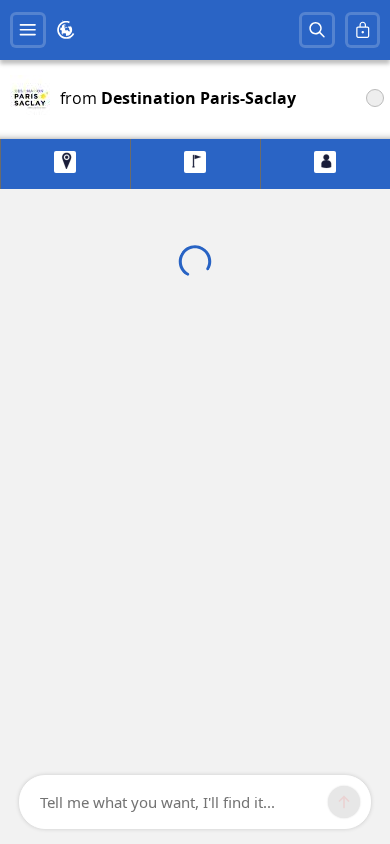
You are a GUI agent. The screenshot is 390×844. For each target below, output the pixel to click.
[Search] (317, 30)
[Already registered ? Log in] (363, 30)
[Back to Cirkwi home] (66, 30)
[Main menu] (28, 30)
